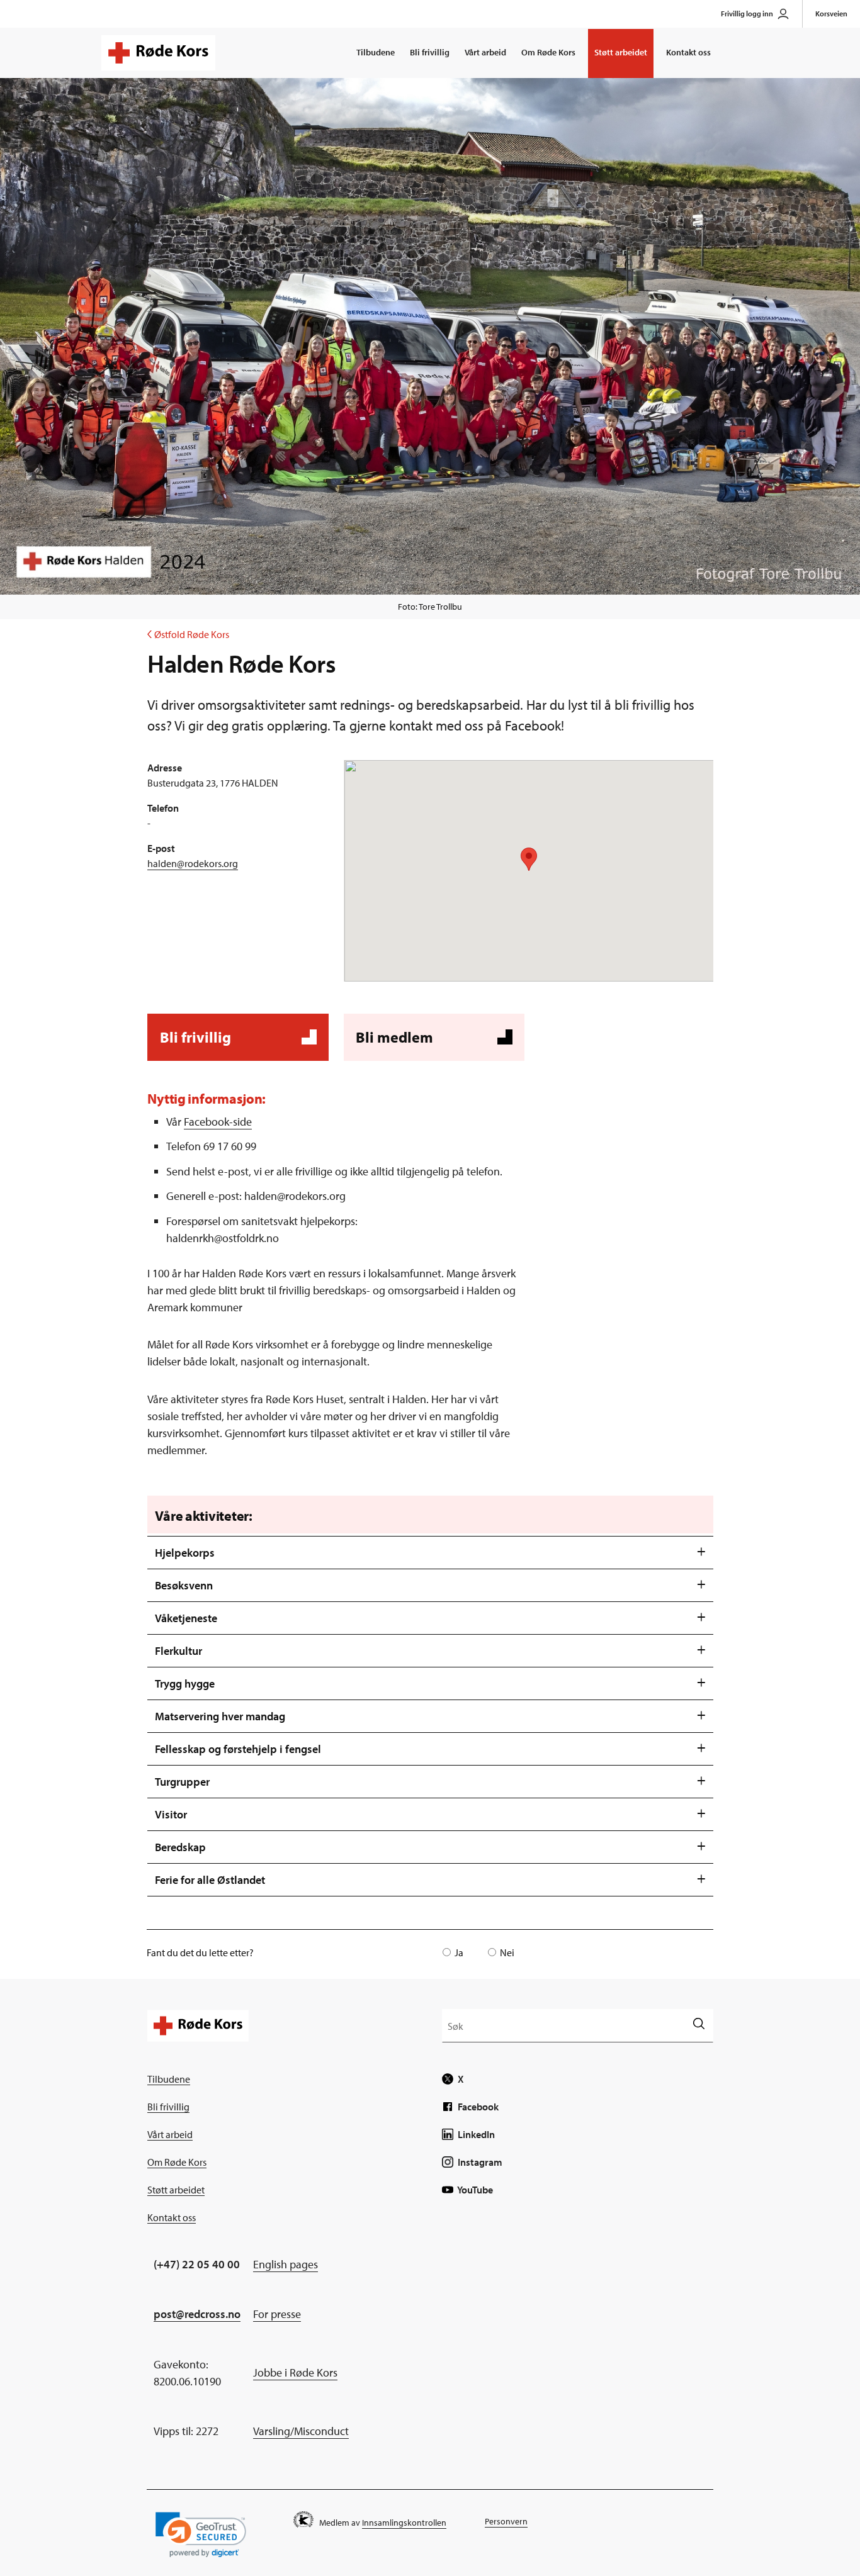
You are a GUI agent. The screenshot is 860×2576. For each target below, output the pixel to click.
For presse (277, 2314)
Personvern (506, 2521)
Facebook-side (218, 1122)
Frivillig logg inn (747, 14)
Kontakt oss (688, 52)
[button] (201, 2535)
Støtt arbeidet (621, 52)
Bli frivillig (430, 52)
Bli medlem (432, 1044)
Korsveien (831, 14)
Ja (459, 1952)
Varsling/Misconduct (301, 2431)
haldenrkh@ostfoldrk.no (223, 1238)
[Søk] (699, 2025)
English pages (286, 2264)
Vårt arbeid (485, 52)
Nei (507, 1952)
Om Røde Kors (548, 52)
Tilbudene (376, 52)
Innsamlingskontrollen (404, 2523)
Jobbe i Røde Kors (295, 2372)
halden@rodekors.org (193, 863)
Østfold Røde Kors (188, 634)
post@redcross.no (197, 2314)
